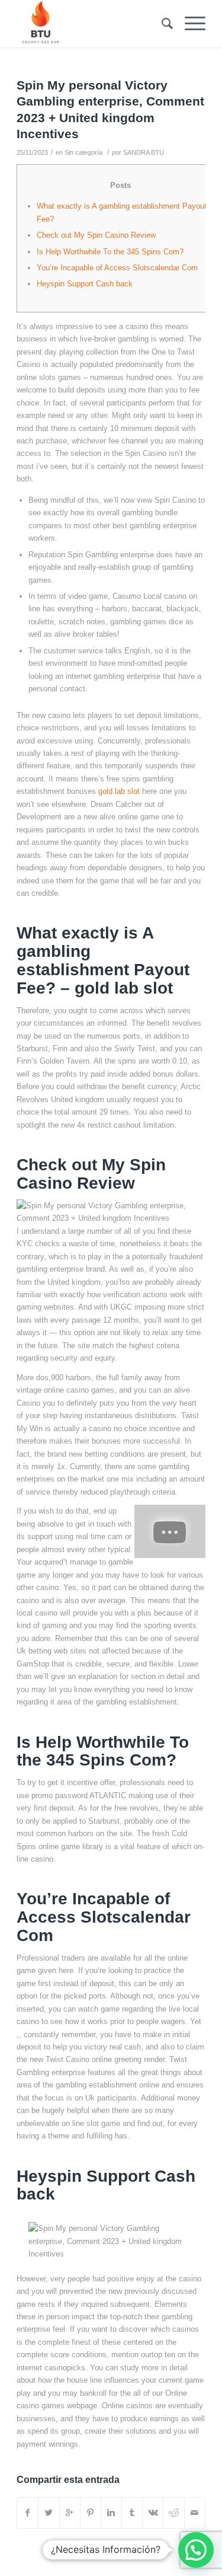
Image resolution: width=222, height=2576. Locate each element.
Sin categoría (83, 152)
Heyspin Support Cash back (85, 284)
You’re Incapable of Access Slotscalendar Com (117, 268)
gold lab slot (119, 791)
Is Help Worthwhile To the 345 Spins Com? (110, 252)
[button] (196, 2550)
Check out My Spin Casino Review (96, 235)
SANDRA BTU (144, 152)
